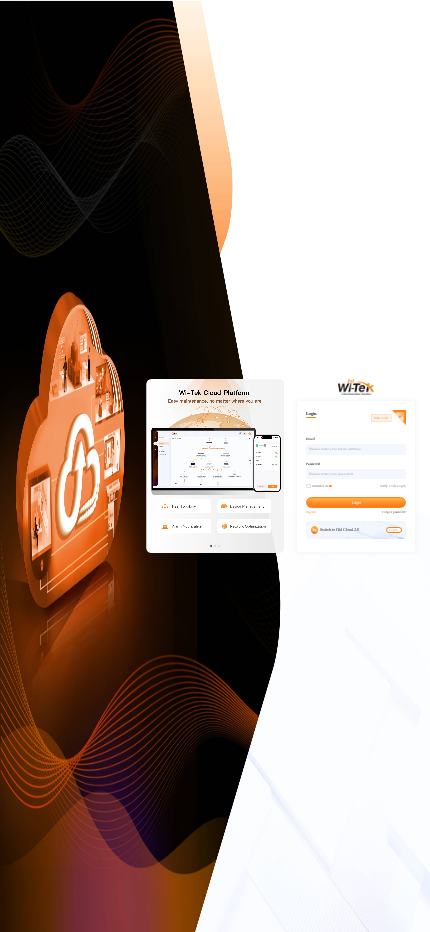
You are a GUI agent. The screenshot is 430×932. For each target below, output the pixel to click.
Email (310, 439)
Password (313, 464)
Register (311, 512)
